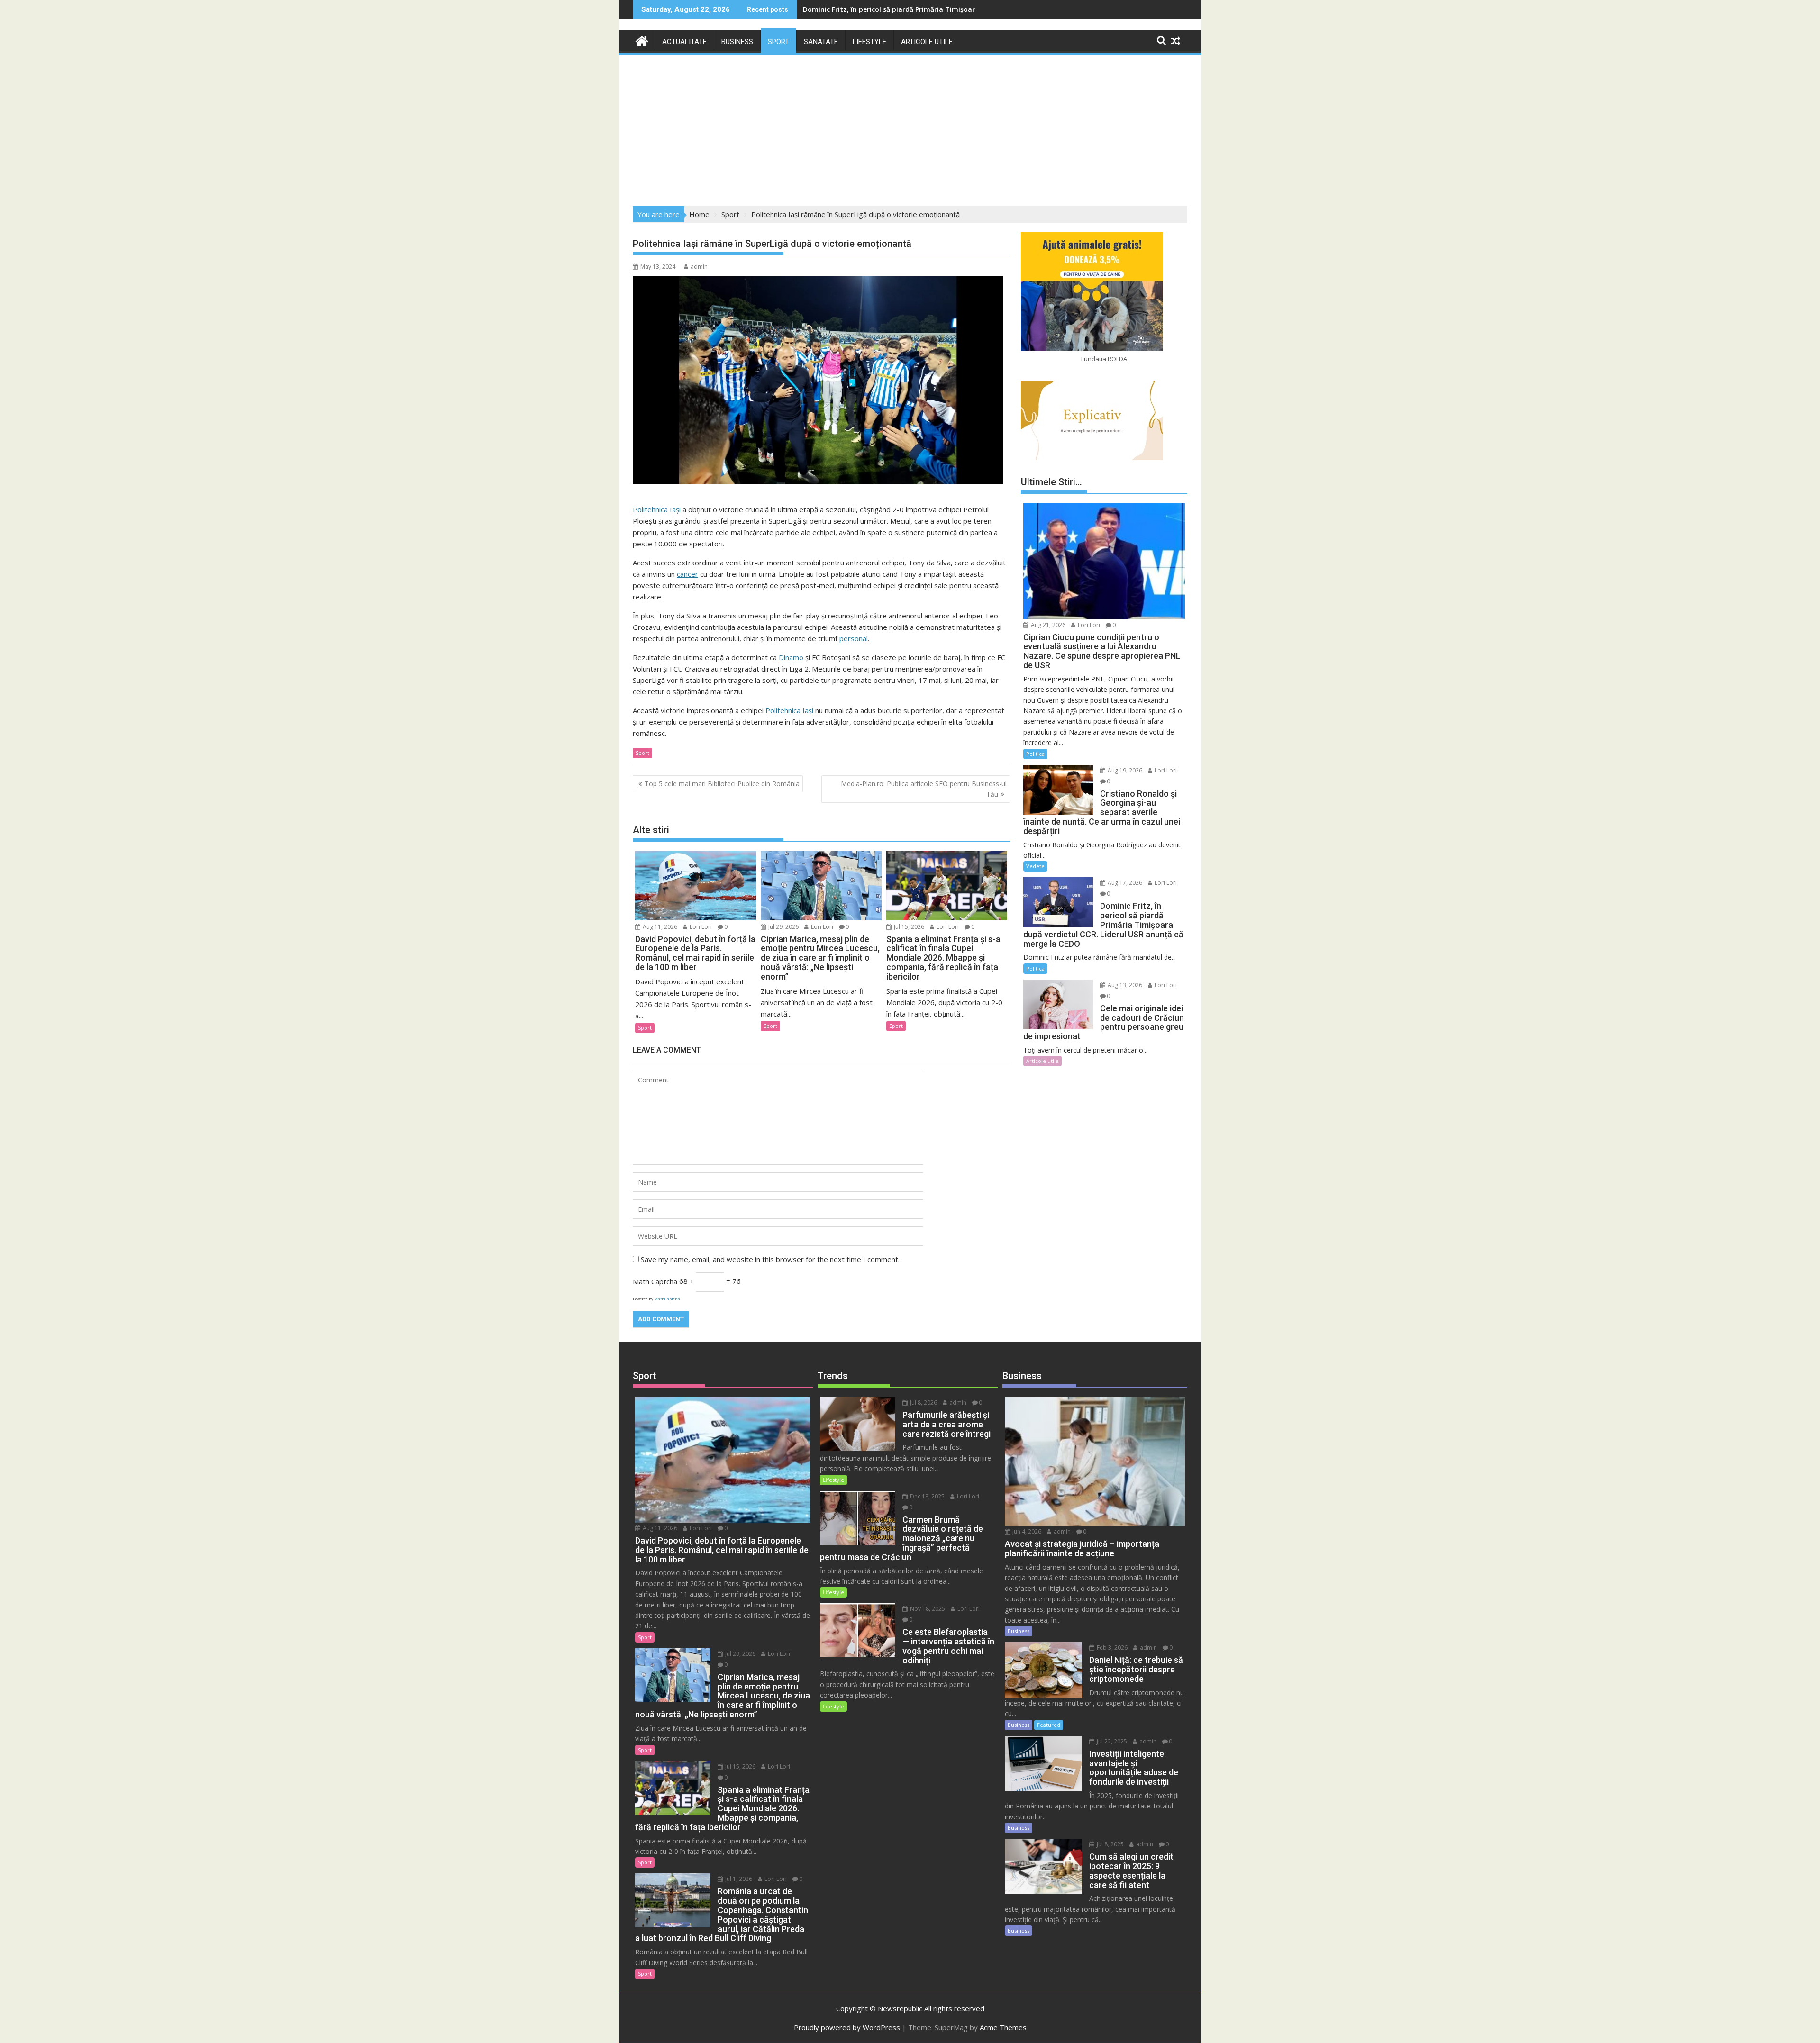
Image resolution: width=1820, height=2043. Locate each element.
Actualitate (684, 42)
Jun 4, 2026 (1026, 1531)
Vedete (1035, 866)
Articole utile (927, 42)
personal (854, 638)
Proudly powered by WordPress (847, 2027)
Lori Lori (700, 927)
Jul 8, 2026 (923, 1403)
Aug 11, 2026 (659, 927)
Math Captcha (655, 1281)
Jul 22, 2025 (1111, 1741)
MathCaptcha (667, 1299)
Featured (1049, 1725)
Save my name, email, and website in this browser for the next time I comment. (770, 1259)
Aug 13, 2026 (1124, 985)
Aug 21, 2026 (1047, 625)
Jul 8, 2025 (1110, 1844)
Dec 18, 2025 (927, 1496)
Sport (778, 42)
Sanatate (821, 42)
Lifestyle (869, 42)
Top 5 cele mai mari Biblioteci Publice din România (722, 784)
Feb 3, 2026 (1111, 1648)
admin (699, 267)
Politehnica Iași (657, 509)
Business (737, 42)
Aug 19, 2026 (1124, 770)
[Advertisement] (910, 127)
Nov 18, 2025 (927, 1609)
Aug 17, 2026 (1124, 883)
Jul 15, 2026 (908, 927)
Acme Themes (1003, 2027)
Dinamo (791, 657)
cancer (687, 574)
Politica (1035, 754)
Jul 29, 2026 (783, 927)
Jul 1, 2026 (738, 1879)
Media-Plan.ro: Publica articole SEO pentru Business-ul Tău (924, 789)
